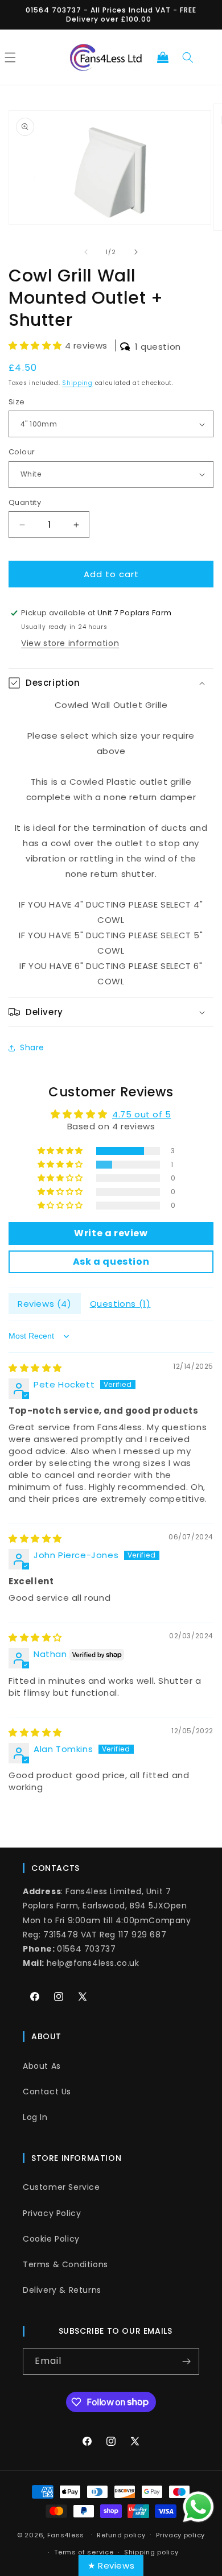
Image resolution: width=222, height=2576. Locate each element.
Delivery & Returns (62, 2290)
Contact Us (47, 2092)
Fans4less (66, 2534)
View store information (70, 643)
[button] (163, 57)
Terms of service (84, 2552)
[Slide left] (86, 252)
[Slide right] (136, 252)
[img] (35, 1368)
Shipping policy (151, 2552)
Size (17, 402)
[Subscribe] (186, 2361)
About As (42, 2066)
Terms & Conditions (65, 2264)
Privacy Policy (52, 2213)
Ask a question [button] (111, 1262)
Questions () (120, 1304)
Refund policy (121, 2535)
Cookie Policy (51, 2239)
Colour (22, 452)
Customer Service (61, 2187)
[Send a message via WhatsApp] (198, 2507)
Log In (35, 2117)
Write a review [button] (111, 1233)
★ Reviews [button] (111, 2565)
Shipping (77, 383)
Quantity (25, 502)
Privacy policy (180, 2535)
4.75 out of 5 (142, 1114)
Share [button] (32, 1047)
